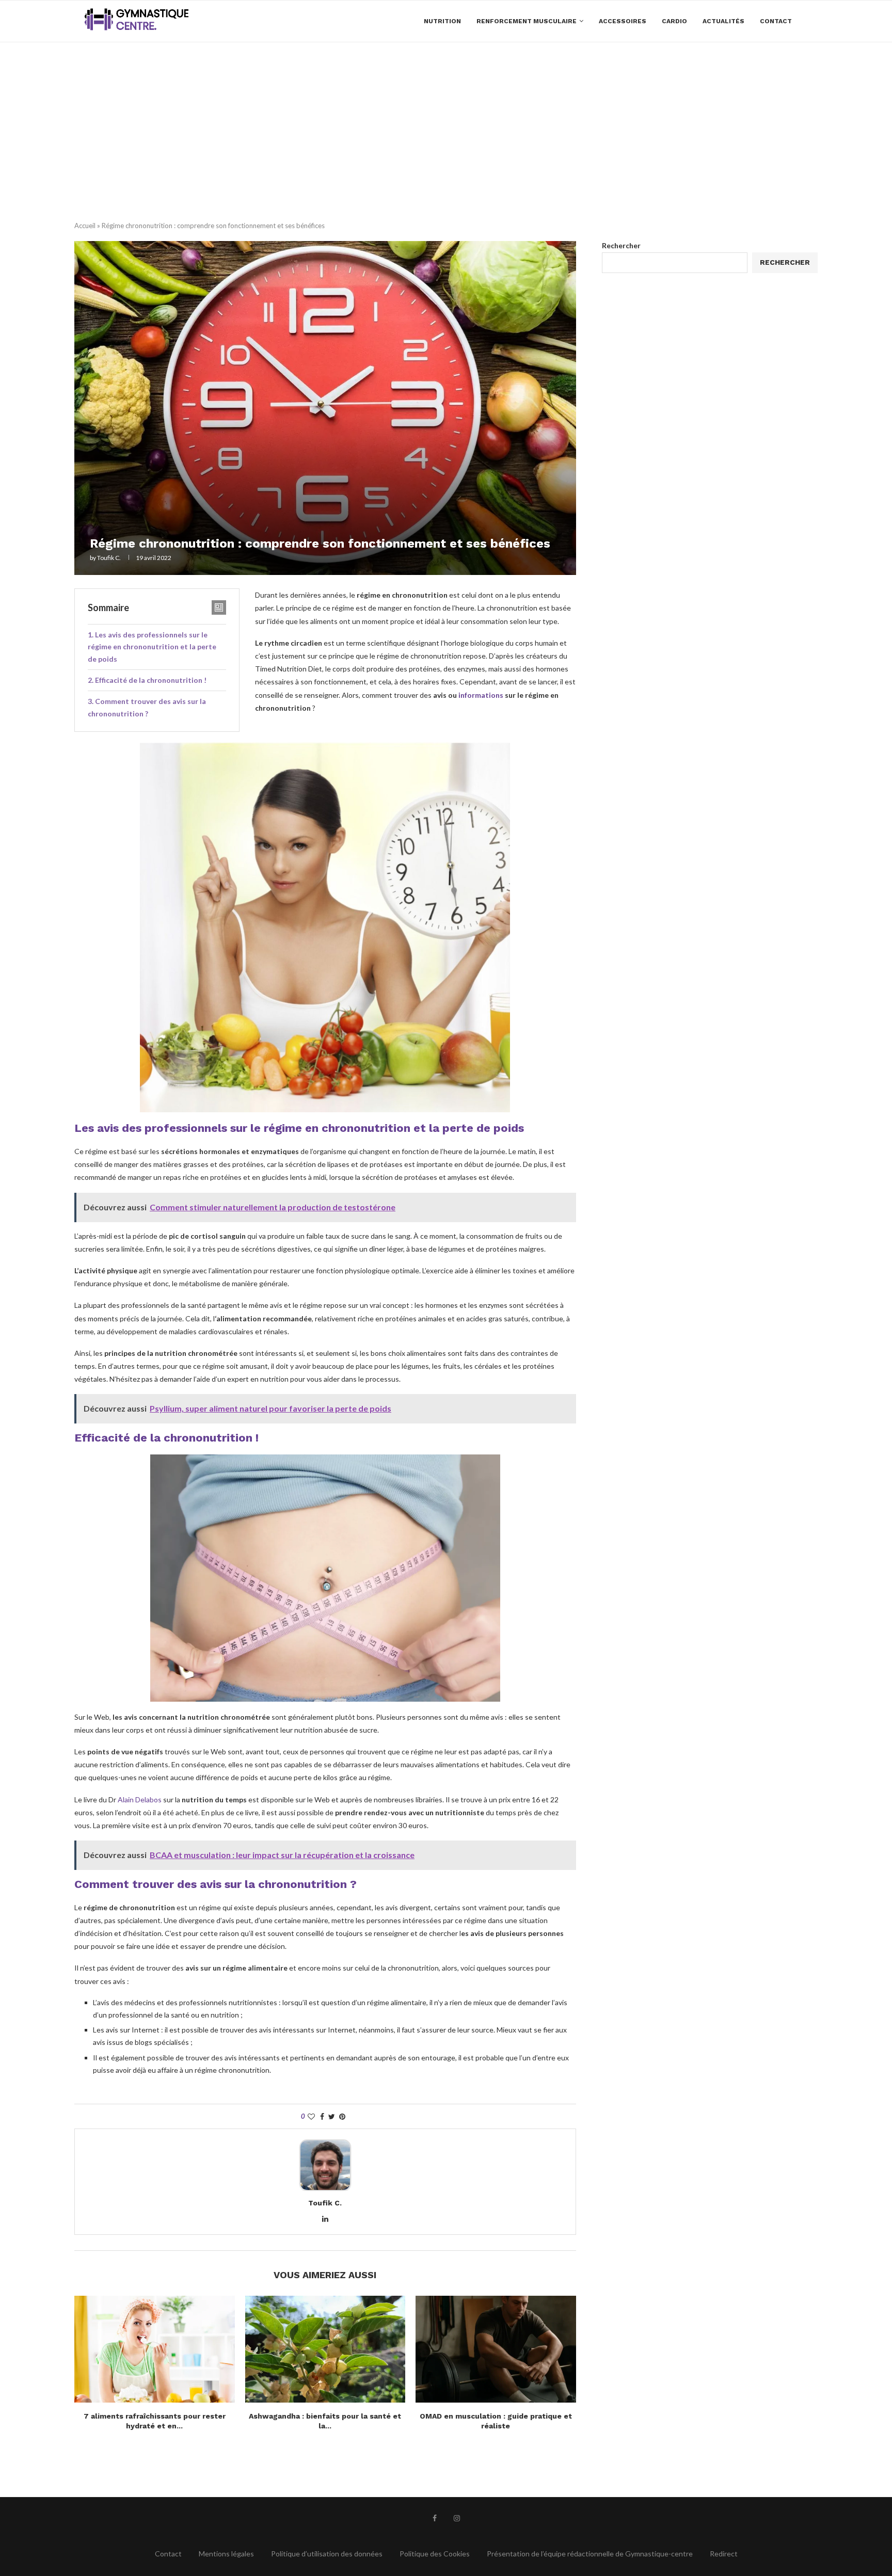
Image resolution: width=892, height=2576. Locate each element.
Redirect (724, 2554)
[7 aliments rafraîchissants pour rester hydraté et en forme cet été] (155, 2349)
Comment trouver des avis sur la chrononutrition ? (147, 707)
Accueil (85, 226)
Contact (776, 21)
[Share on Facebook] (322, 2116)
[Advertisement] (446, 120)
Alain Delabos (140, 1799)
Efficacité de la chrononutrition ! (151, 680)
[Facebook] (435, 2518)
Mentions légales (226, 2554)
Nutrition (442, 21)
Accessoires (623, 21)
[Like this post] (311, 2116)
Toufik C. (109, 558)
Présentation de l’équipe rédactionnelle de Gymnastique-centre (590, 2554)
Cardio (674, 21)
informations (481, 695)
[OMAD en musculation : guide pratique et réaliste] (496, 2349)
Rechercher (621, 245)
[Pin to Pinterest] (342, 2116)
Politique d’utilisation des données (327, 2554)
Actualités (723, 21)
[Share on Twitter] (332, 2116)
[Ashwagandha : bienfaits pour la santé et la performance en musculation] (325, 2349)
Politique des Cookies (435, 2554)
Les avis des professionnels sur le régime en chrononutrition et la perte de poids (152, 647)
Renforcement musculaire (527, 21)
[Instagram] (457, 2518)
